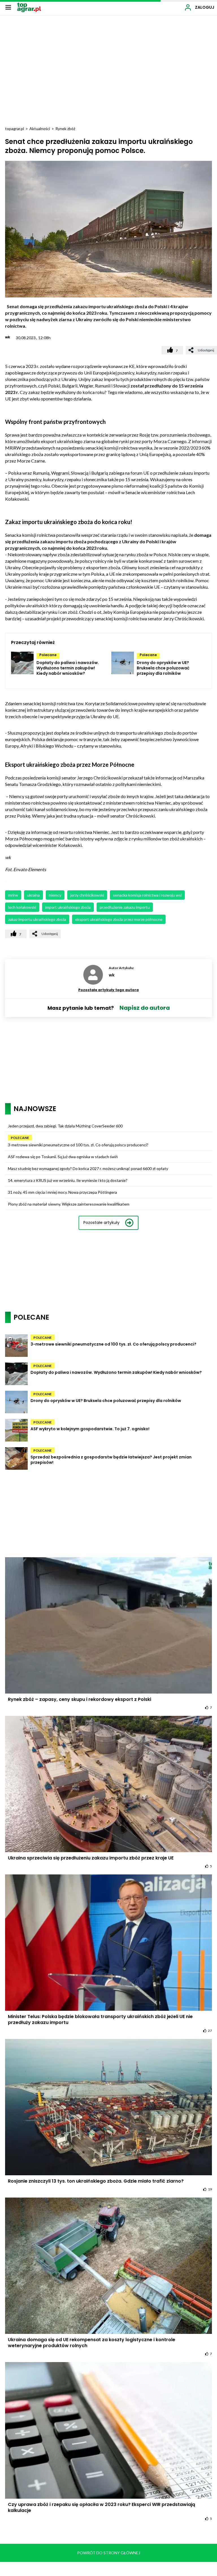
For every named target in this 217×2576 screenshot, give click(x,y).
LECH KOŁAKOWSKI (22, 907)
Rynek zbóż (65, 129)
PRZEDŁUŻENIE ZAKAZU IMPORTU (125, 907)
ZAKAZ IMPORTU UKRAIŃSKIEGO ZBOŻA (37, 919)
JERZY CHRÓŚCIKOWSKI (87, 895)
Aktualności (40, 129)
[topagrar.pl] (29, 7)
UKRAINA (33, 895)
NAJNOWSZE (35, 1109)
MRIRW (13, 895)
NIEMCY (55, 895)
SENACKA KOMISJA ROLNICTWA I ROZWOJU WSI (147, 895)
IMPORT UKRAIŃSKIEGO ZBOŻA (68, 907)
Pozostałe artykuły (101, 1223)
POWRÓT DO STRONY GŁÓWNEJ (109, 2553)
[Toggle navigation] (8, 7)
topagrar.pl (15, 129)
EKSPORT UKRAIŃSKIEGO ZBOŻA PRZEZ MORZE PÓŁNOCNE (119, 919)
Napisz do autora (145, 1008)
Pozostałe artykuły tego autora (108, 990)
